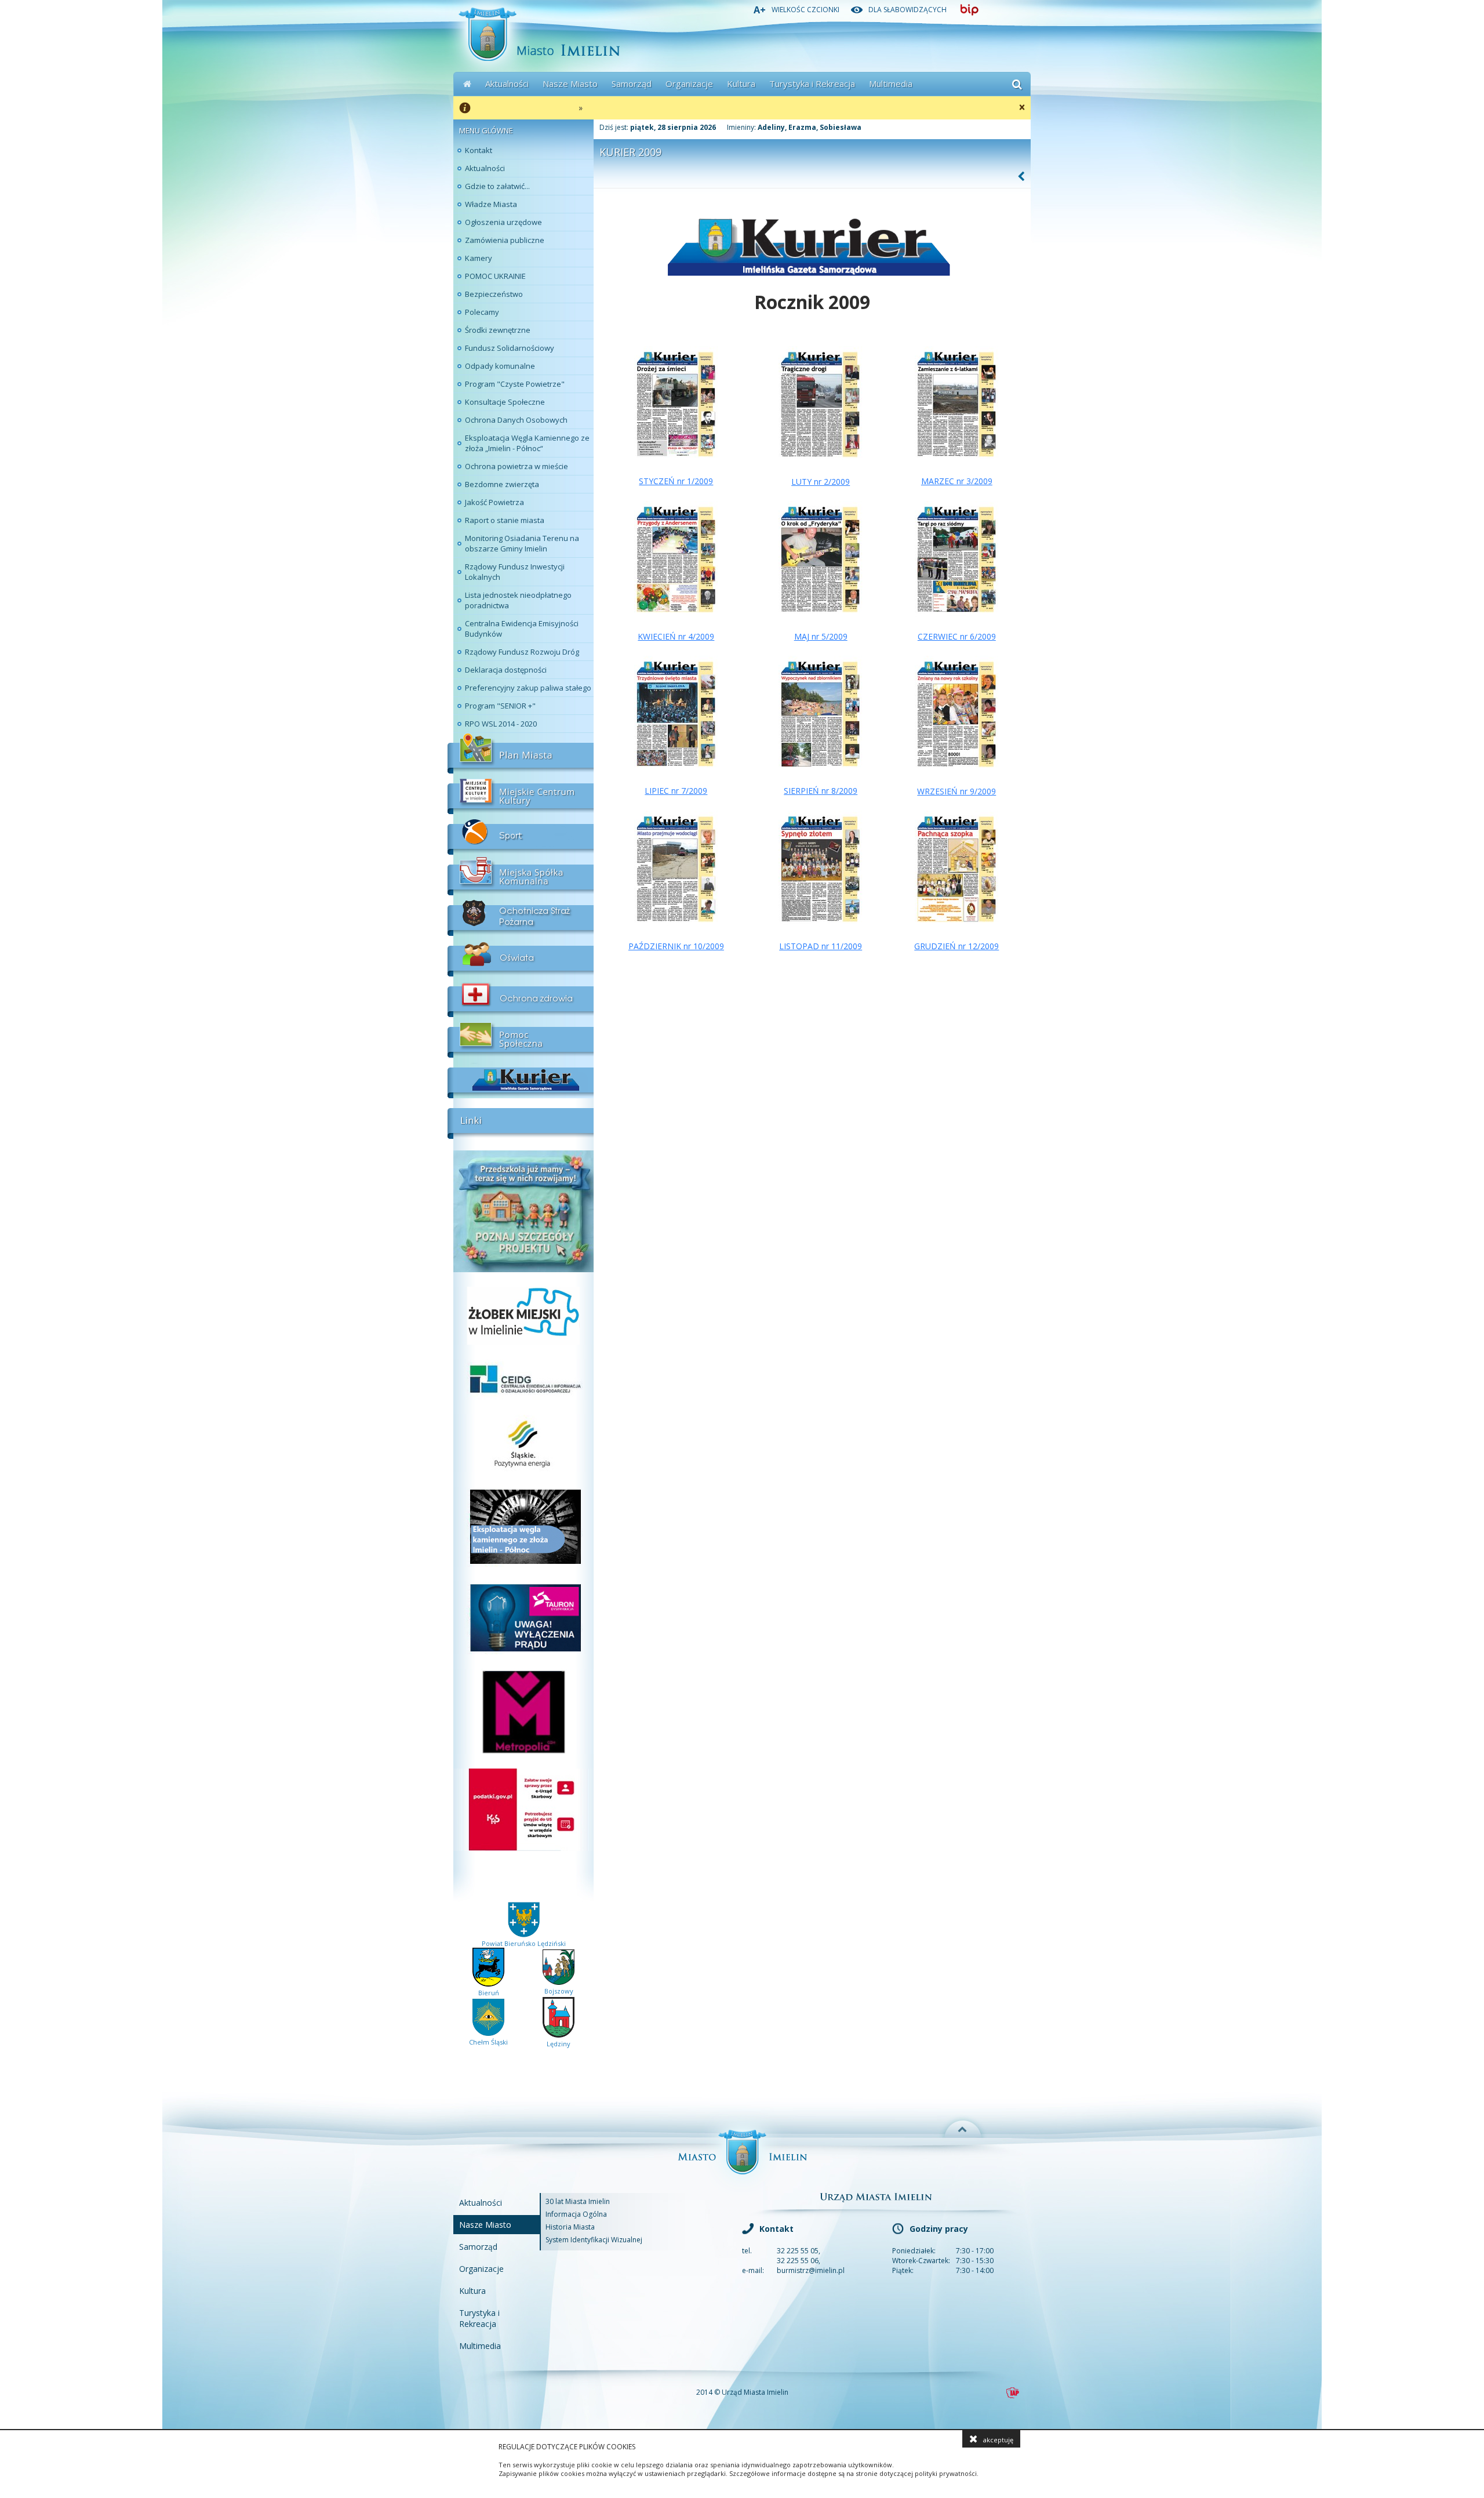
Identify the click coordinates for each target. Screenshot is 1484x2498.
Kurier (521, 1078)
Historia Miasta (570, 2227)
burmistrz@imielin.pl (811, 2270)
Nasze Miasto (570, 83)
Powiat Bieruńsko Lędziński (524, 1943)
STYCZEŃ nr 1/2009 (676, 481)
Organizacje (689, 83)
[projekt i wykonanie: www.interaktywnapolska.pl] (1013, 2393)
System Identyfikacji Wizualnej (594, 2240)
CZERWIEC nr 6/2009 (957, 636)
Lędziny (559, 2044)
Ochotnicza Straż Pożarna (521, 916)
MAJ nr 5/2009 (821, 636)
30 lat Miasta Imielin (578, 2201)
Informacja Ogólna (576, 2214)
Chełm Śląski (488, 2042)
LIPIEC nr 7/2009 (676, 791)
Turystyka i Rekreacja (812, 83)
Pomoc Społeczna (521, 1037)
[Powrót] (1022, 176)
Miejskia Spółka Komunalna (521, 875)
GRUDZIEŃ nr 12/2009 (956, 946)
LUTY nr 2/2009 (821, 482)
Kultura (741, 83)
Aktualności (507, 83)
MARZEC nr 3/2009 (957, 481)
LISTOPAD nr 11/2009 (821, 946)
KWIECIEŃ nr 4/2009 (676, 636)
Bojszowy (559, 1991)
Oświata (521, 956)
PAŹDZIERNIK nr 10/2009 (676, 946)
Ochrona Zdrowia (521, 997)
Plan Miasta (521, 753)
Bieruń (489, 1993)
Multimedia (891, 83)
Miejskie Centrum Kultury (521, 794)
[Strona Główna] (467, 84)
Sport (521, 834)
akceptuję (998, 2440)
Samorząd (632, 83)
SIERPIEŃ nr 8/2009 (821, 791)
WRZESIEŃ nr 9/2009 (956, 791)
